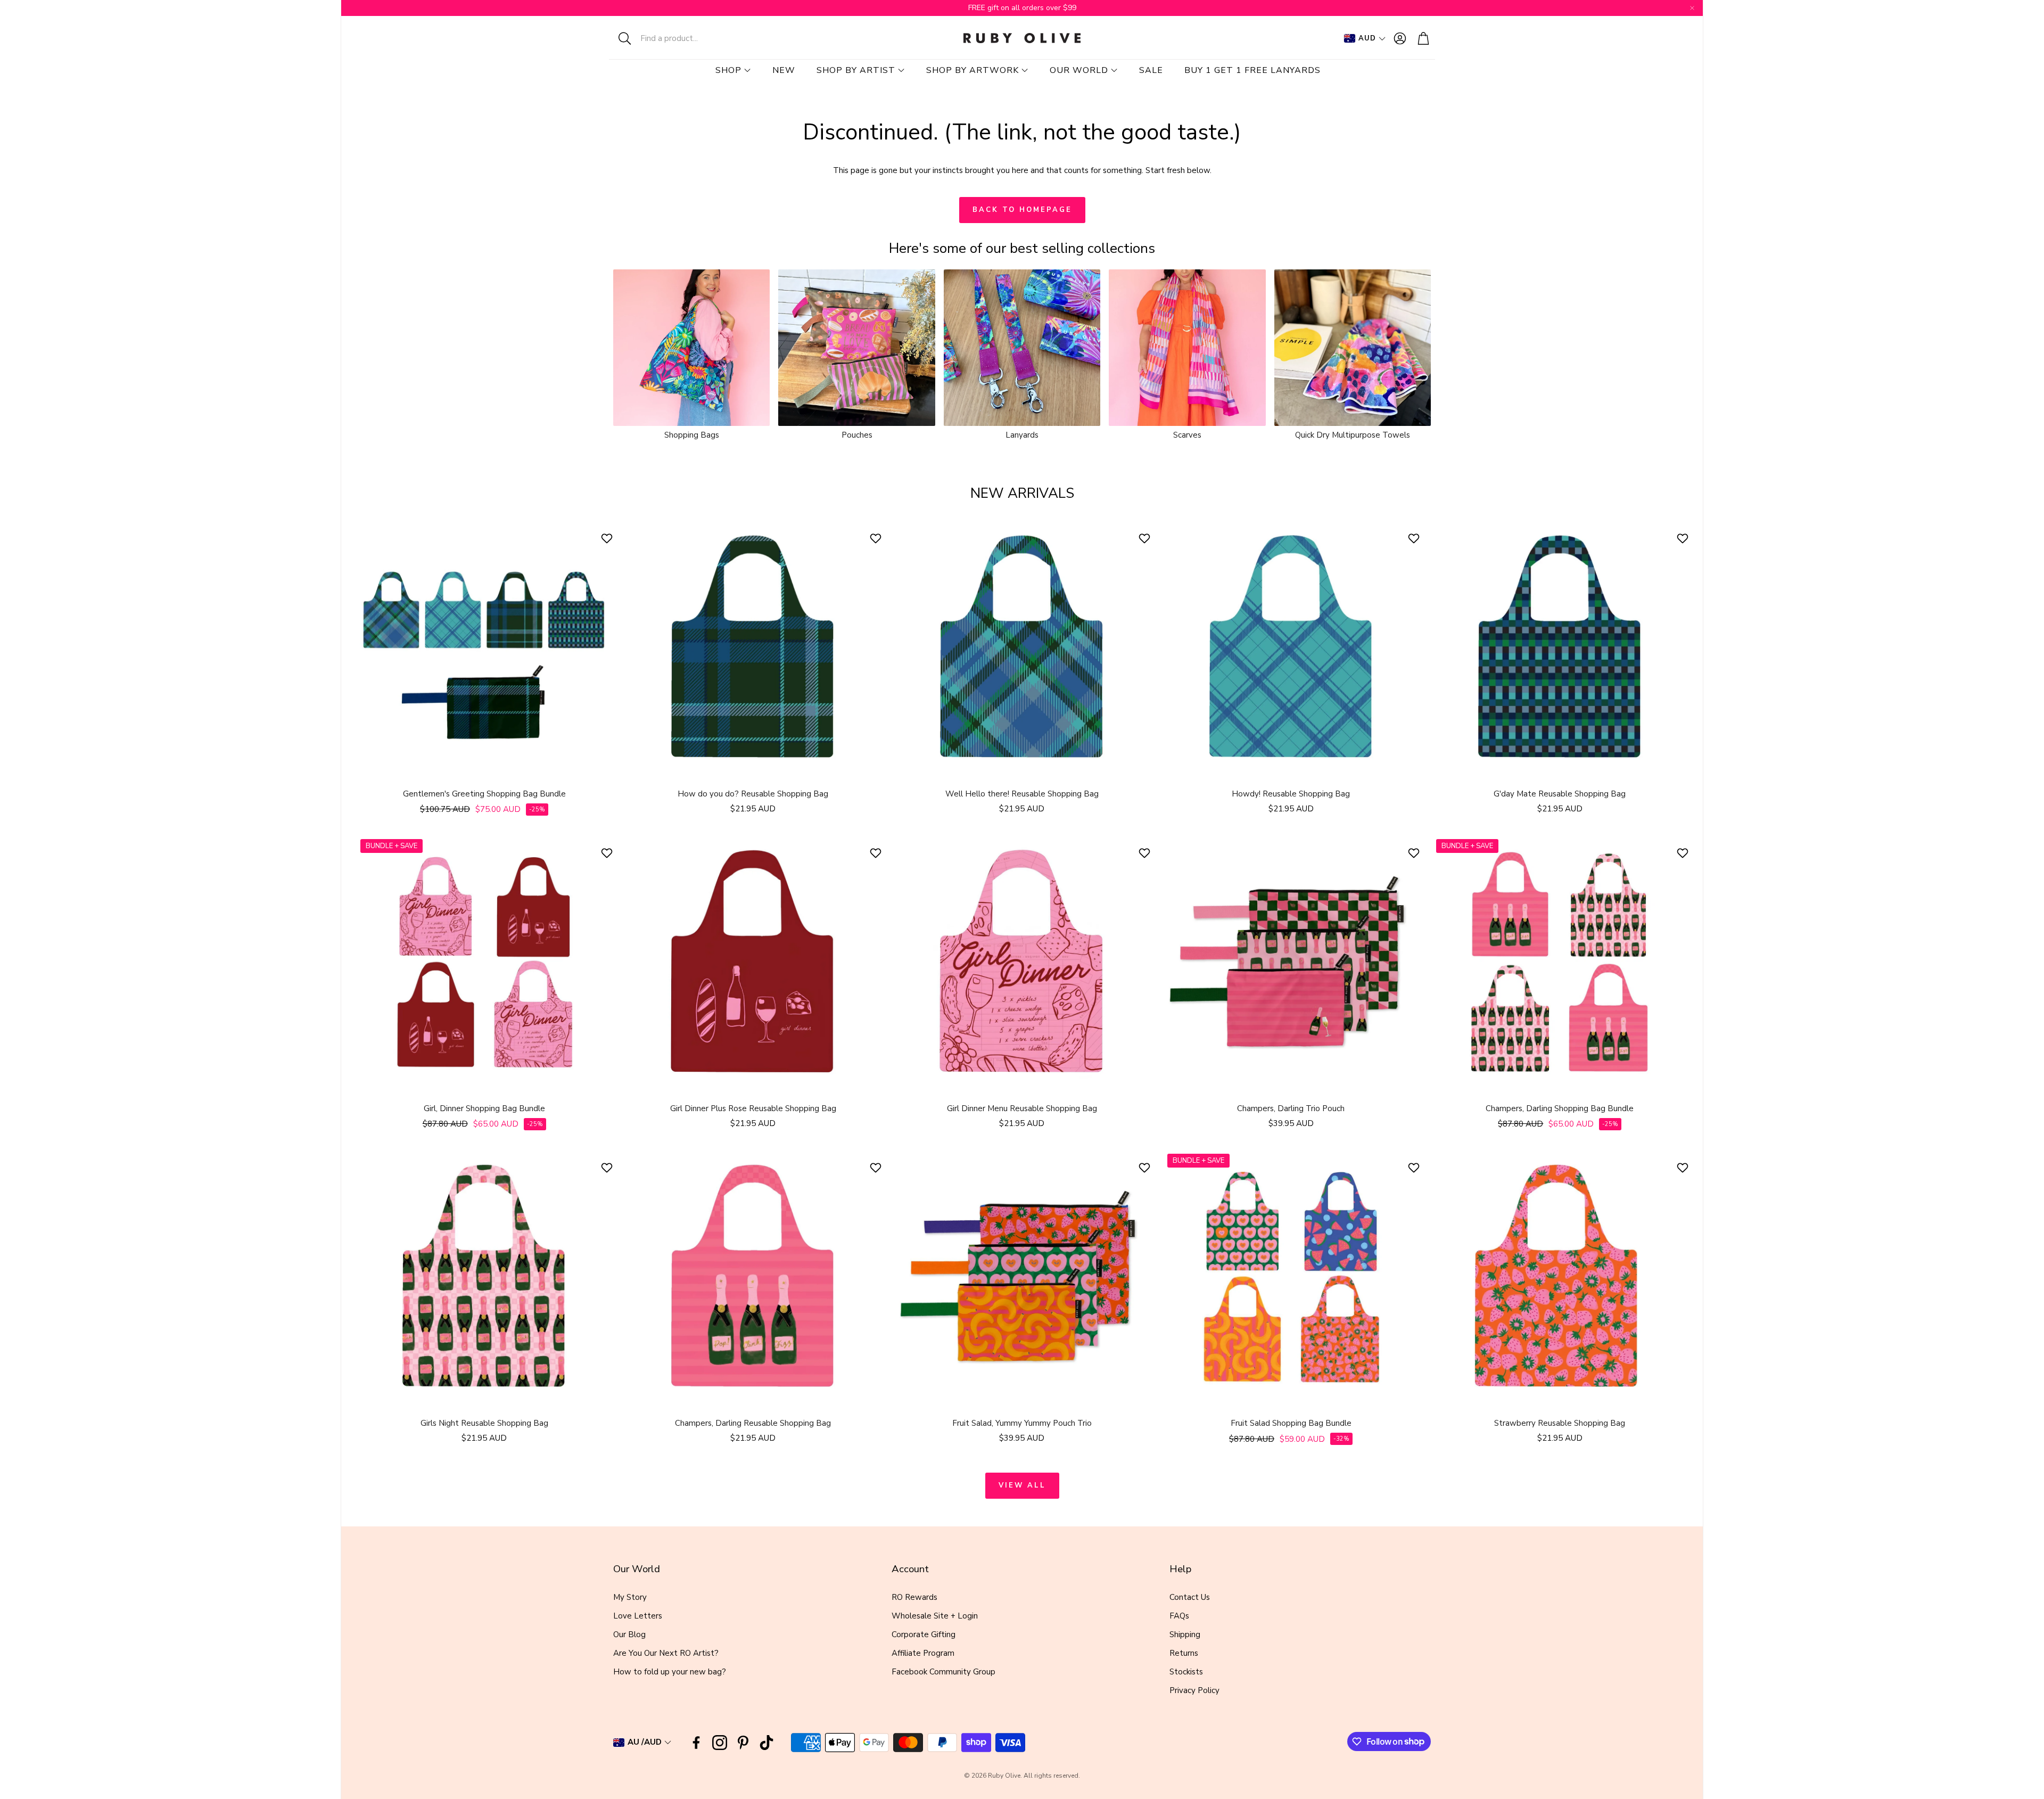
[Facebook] (696, 1743)
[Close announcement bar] (1692, 8)
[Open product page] (691, 348)
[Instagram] (720, 1743)
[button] (679, 38)
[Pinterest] (743, 1743)
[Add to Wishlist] (608, 538)
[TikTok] (767, 1743)
